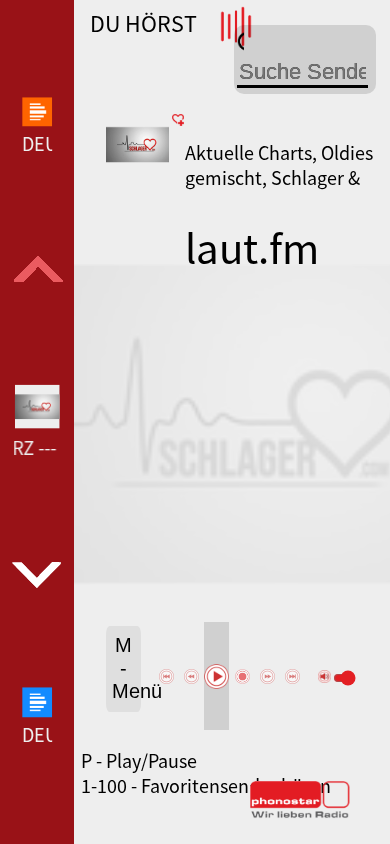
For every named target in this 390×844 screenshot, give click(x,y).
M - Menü (126, 668)
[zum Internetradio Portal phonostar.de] (300, 814)
